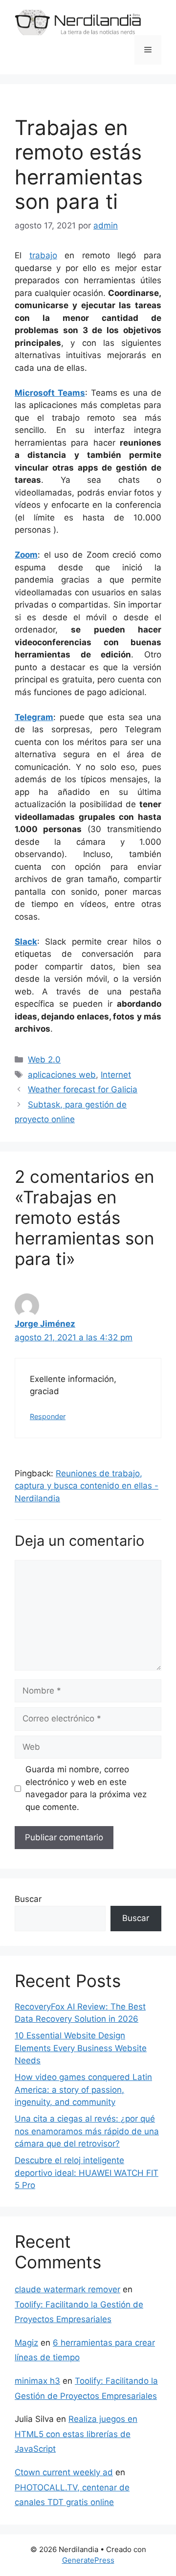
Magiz (26, 2343)
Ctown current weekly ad (64, 2472)
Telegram (34, 717)
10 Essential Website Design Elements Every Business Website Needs (81, 2048)
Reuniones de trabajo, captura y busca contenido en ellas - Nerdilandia (87, 1486)
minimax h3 (37, 2381)
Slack (26, 942)
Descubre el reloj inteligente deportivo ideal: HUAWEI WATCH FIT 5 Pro (87, 2173)
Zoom (26, 555)
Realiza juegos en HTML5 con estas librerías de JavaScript (76, 2434)
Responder (48, 1416)
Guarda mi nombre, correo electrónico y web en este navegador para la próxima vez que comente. (86, 1788)
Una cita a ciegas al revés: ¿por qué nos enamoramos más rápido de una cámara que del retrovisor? (87, 2131)
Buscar (28, 1899)
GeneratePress (88, 2560)
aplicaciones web (62, 1075)
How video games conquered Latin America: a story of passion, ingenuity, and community (83, 2090)
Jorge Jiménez (45, 1324)
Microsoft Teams (50, 393)
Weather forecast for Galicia (83, 1089)
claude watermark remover (67, 2289)
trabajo (43, 255)
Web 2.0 (44, 1060)
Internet (116, 1075)
